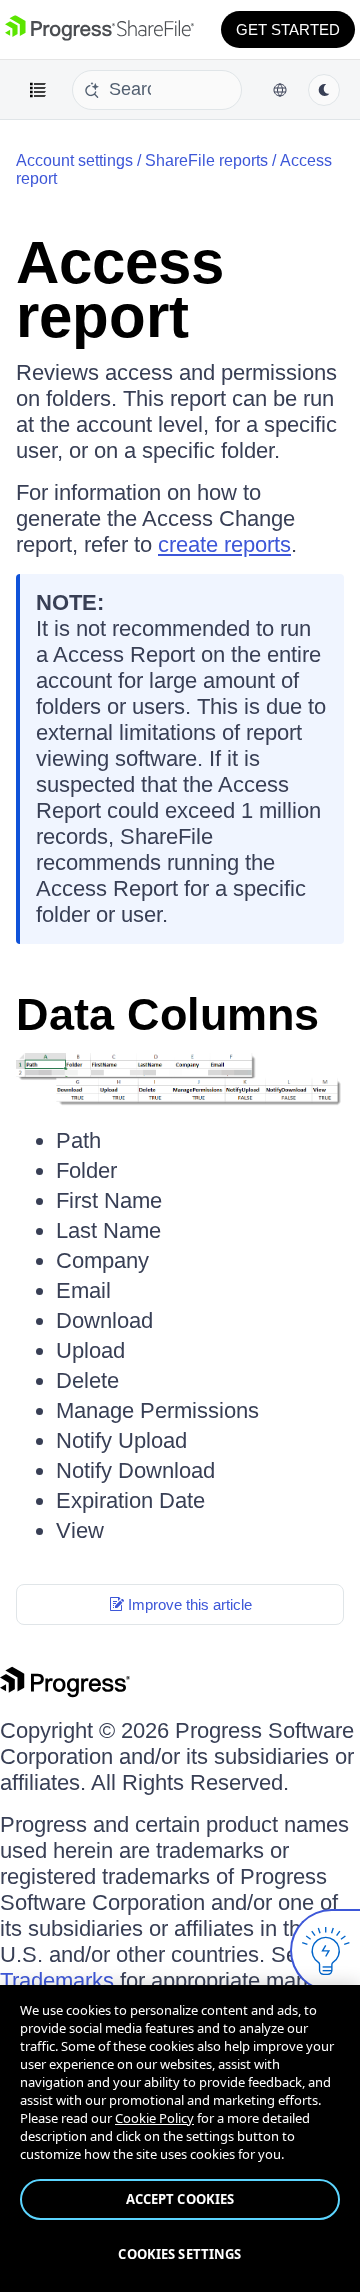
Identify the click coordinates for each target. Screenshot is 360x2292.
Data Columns (167, 1014)
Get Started (288, 29)
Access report (120, 289)
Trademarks (57, 1980)
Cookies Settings (179, 2254)
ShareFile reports (206, 160)
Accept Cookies (180, 2199)
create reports (224, 544)
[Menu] (38, 90)
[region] (180, 2138)
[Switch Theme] (324, 90)
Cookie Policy (154, 2118)
